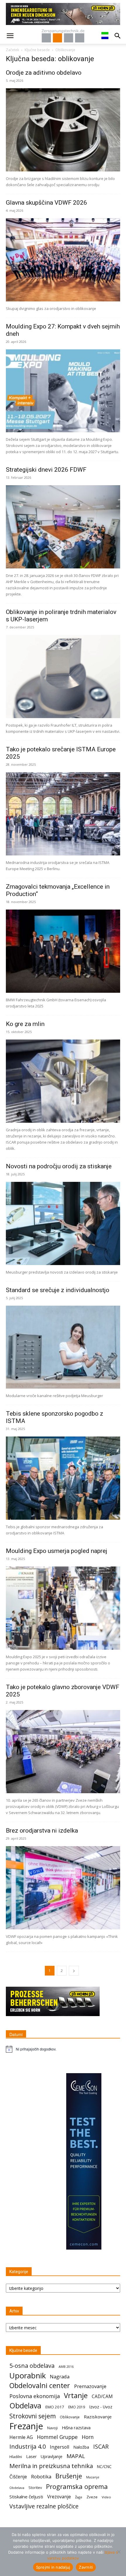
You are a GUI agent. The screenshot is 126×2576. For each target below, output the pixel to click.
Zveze (92, 2497)
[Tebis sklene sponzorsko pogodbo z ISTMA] (63, 1478)
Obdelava (25, 2406)
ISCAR (101, 2446)
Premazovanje (90, 2386)
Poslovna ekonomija (35, 2396)
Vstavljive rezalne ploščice (44, 2506)
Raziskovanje (98, 2417)
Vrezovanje (59, 2497)
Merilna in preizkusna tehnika (51, 2466)
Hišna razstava (76, 2427)
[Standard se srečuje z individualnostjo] (63, 1347)
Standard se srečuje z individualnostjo (58, 1290)
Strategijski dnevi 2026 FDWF (46, 470)
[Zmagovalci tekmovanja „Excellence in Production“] (63, 951)
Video (106, 2497)
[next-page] (74, 1971)
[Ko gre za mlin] (63, 1081)
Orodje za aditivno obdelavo (44, 73)
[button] (10, 36)
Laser (31, 2456)
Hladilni (16, 2457)
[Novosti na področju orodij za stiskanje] (63, 1223)
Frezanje (26, 2426)
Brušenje (69, 2476)
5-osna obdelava (32, 2366)
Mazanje (93, 2477)
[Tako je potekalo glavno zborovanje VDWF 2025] (63, 1752)
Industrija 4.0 (28, 2446)
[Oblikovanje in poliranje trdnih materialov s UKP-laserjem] (63, 676)
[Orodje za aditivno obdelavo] (63, 130)
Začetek (12, 50)
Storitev (35, 2488)
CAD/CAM (102, 2396)
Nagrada (60, 2376)
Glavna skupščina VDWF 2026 (46, 203)
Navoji (52, 2428)
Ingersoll (59, 2447)
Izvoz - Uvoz (101, 2407)
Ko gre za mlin (25, 1024)
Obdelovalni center (40, 2386)
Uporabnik (28, 2376)
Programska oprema (77, 2486)
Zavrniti (86, 2567)
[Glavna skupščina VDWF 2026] (63, 260)
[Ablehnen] (119, 2552)
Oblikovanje (70, 2417)
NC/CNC (104, 2467)
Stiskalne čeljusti (26, 2497)
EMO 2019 (77, 2407)
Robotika (41, 2476)
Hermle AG (21, 2437)
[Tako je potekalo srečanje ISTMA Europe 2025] (63, 814)
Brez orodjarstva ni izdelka (42, 1831)
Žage (79, 2497)
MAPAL (76, 2456)
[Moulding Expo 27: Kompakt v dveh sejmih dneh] (63, 391)
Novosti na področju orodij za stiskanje (59, 1166)
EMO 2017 (55, 2407)
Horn (88, 2437)
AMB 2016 (66, 2366)
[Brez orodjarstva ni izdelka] (63, 1888)
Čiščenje (18, 2477)
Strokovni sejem (33, 2416)
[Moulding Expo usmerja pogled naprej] (63, 1608)
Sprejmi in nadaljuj (53, 2567)
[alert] (63, 2049)
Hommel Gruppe (57, 2437)
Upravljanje (52, 2456)
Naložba (81, 2447)
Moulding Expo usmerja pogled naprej (57, 1551)
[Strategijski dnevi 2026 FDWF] (63, 527)
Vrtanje (76, 2395)
